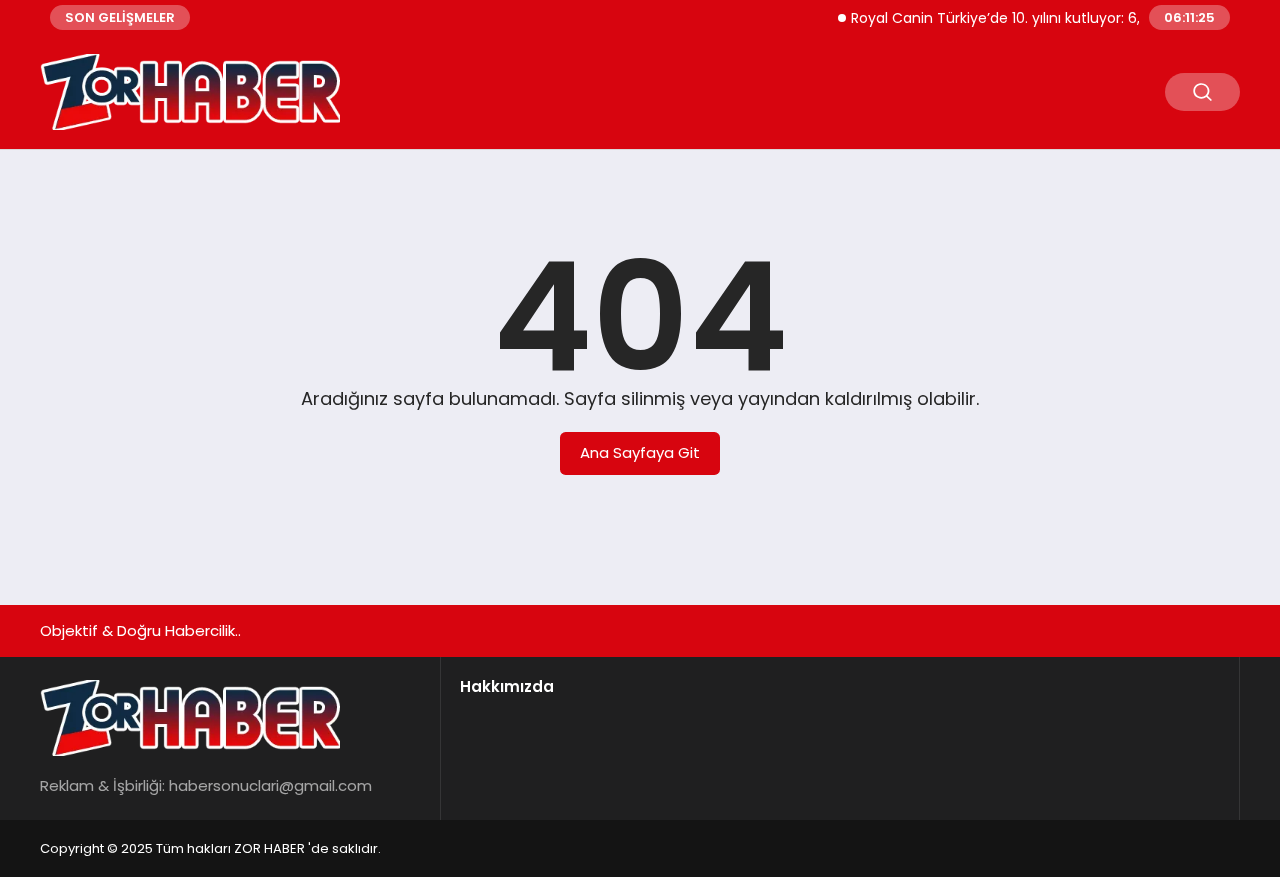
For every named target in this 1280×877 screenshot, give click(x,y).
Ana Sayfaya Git (640, 452)
